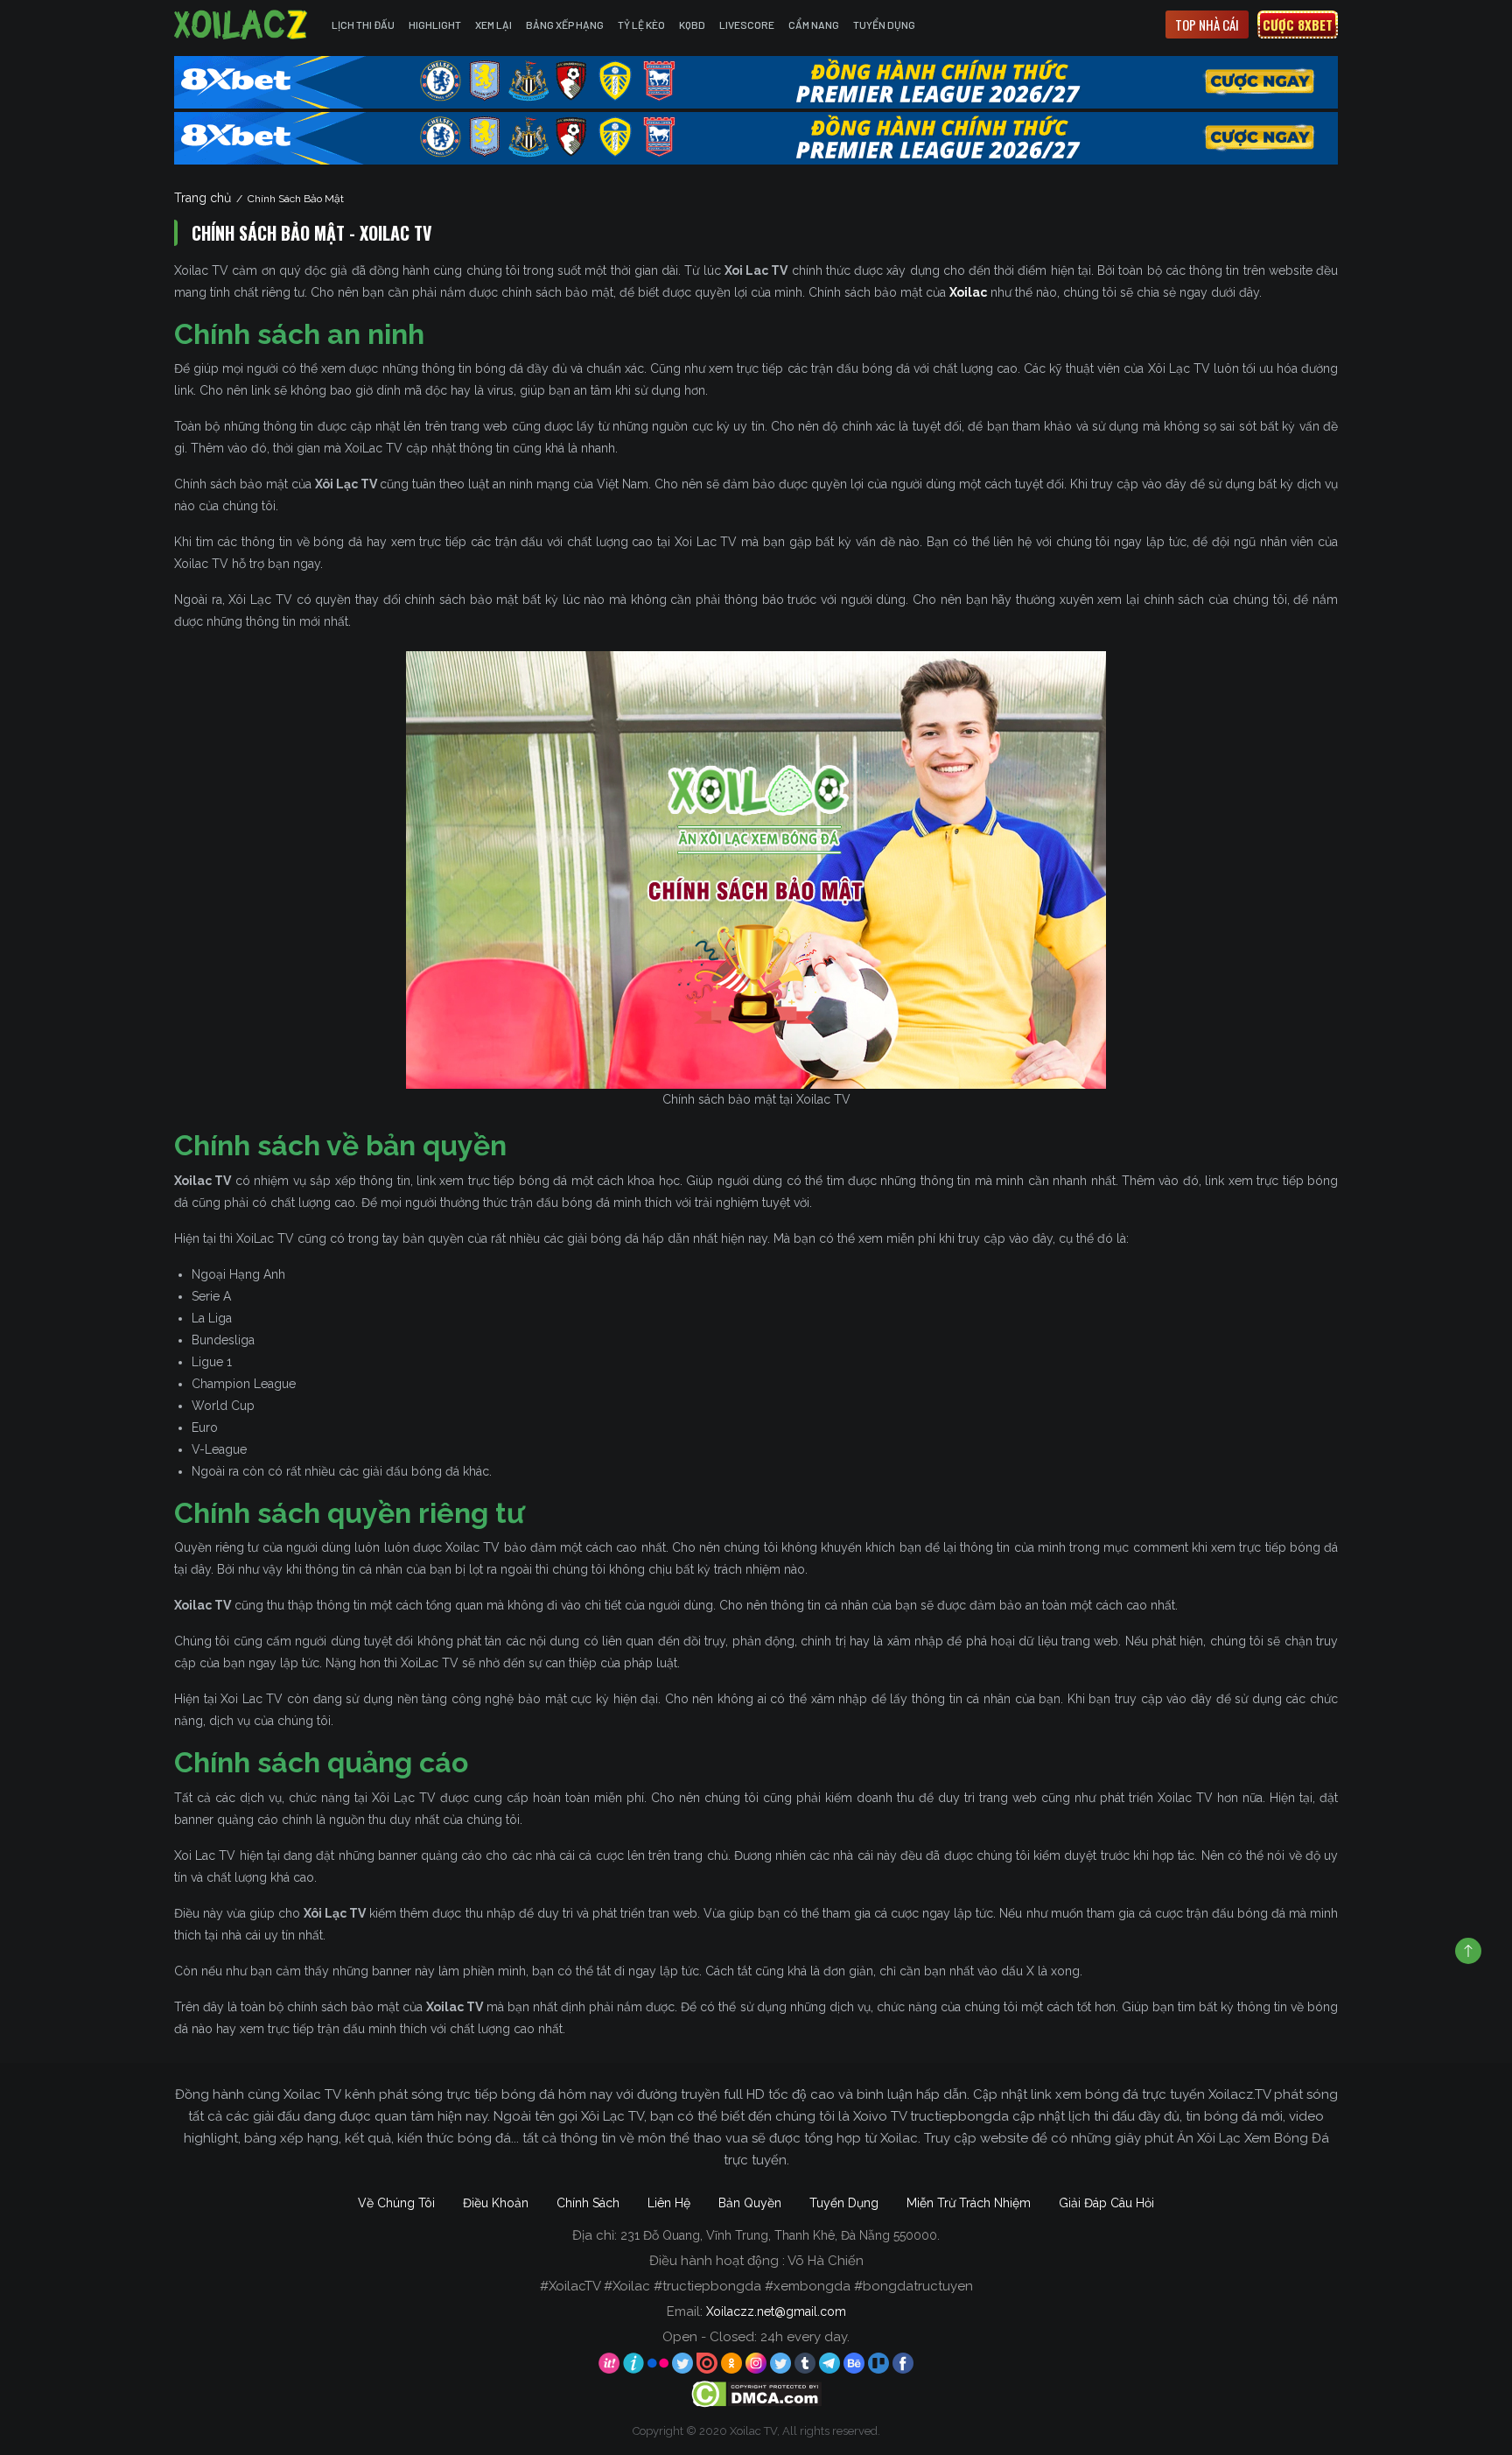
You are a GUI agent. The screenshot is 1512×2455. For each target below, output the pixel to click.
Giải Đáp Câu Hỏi (1106, 2203)
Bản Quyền (750, 2203)
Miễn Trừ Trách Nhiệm (969, 2203)
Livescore (747, 25)
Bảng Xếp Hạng (565, 25)
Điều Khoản (496, 2203)
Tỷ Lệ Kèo (641, 25)
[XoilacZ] (242, 25)
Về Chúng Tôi (396, 2203)
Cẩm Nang (814, 25)
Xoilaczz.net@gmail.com (776, 2311)
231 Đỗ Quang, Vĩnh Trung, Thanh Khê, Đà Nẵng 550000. (780, 2235)
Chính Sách (588, 2203)
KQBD (692, 25)
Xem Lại (493, 25)
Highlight (435, 25)
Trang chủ (203, 198)
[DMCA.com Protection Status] (756, 2393)
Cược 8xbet (1298, 25)
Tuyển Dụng (884, 25)
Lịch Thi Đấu (363, 25)
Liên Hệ (669, 2203)
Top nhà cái (1207, 25)
